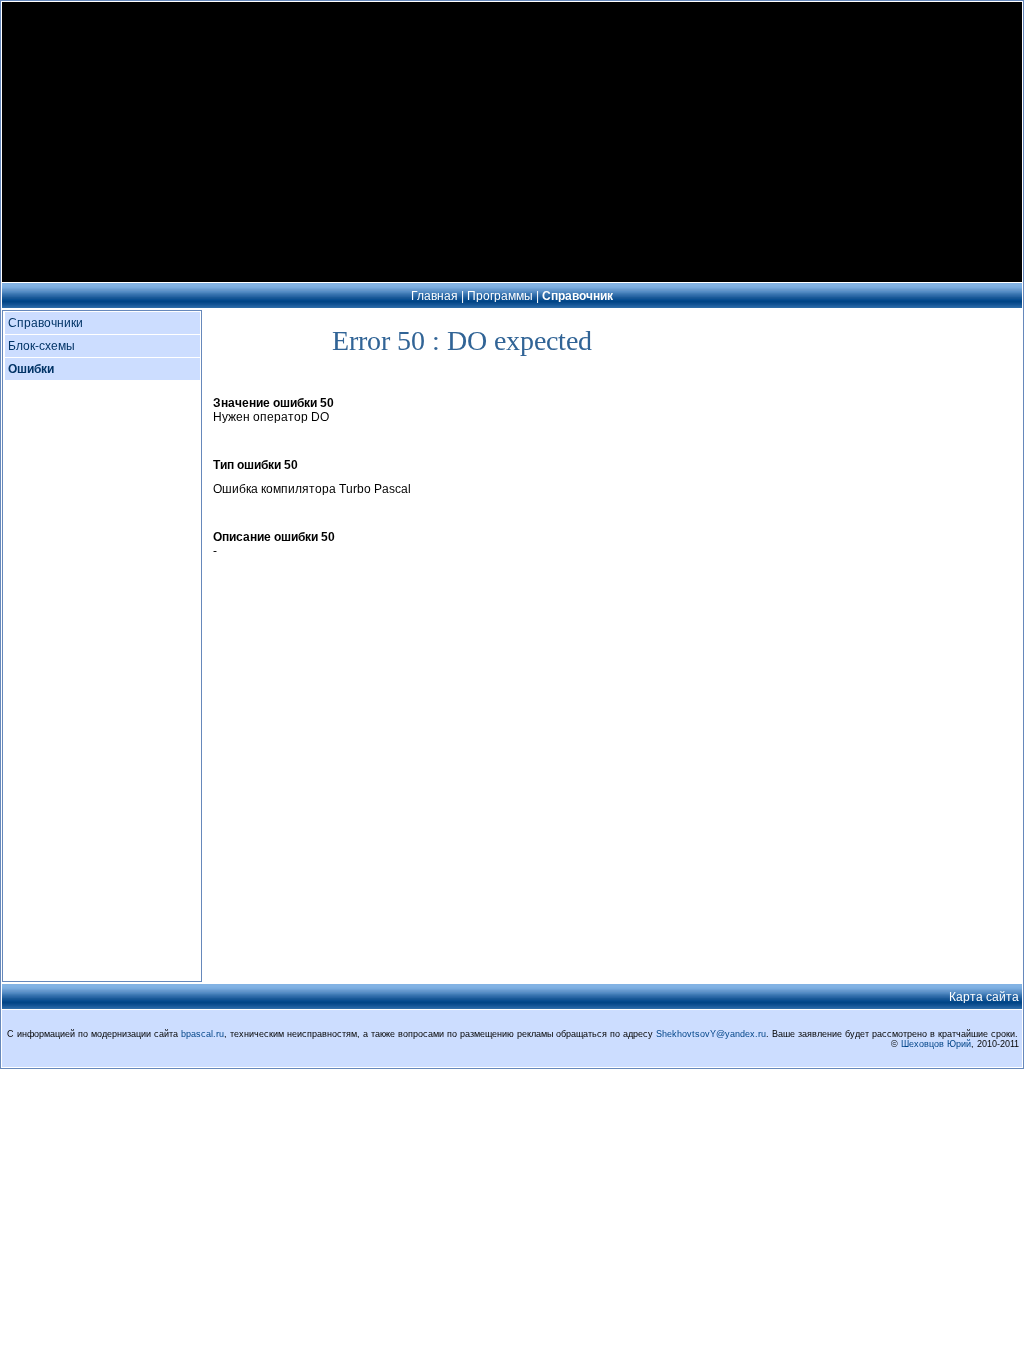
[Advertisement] (512, 142)
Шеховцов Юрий (936, 1044)
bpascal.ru (202, 1034)
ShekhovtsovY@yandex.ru (711, 1034)
